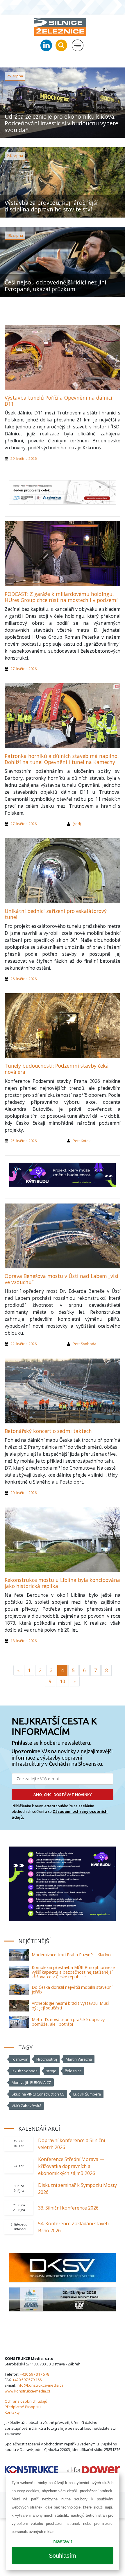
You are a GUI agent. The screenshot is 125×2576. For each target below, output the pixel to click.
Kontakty (12, 2412)
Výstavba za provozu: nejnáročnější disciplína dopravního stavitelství (51, 206)
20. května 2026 (24, 1493)
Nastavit (63, 2541)
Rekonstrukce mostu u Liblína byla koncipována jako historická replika (62, 1583)
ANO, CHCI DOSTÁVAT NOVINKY (63, 1795)
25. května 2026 (24, 1141)
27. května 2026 (24, 669)
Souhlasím (63, 2556)
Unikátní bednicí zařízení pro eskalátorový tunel (56, 914)
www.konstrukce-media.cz (28, 2391)
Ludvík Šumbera (87, 2094)
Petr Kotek (82, 1141)
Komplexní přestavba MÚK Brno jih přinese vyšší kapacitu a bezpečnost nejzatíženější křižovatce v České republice (73, 1972)
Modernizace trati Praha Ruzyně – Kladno (71, 1955)
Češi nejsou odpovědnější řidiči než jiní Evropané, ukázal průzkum (55, 286)
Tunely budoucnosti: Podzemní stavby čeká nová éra (57, 1069)
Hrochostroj (47, 2059)
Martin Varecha (79, 2059)
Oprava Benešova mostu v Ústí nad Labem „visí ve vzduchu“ (61, 1279)
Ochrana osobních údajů (26, 2401)
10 (63, 1681)
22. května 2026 (24, 1344)
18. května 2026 (24, 1641)
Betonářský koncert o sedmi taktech (48, 1431)
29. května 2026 (24, 458)
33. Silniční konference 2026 (68, 2208)
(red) (77, 824)
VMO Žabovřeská (26, 2106)
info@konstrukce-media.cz (40, 2385)
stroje (51, 2071)
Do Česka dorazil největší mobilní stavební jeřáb (72, 1990)
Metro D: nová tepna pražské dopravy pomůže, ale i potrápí (68, 2022)
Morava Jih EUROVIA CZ (31, 2082)
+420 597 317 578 (35, 2374)
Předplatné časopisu (23, 2407)
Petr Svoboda (84, 1344)
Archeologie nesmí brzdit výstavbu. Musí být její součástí (70, 2006)
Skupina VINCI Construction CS (38, 2094)
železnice (73, 2071)
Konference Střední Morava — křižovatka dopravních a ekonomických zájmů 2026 (71, 2166)
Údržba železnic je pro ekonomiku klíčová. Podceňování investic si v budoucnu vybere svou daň (61, 123)
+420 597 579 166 (27, 2380)
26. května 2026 (24, 979)
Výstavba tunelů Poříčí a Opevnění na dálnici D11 (58, 401)
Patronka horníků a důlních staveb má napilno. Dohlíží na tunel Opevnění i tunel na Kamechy (62, 759)
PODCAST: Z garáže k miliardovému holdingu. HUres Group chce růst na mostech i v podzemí (61, 597)
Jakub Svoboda (25, 2071)
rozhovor (20, 2059)
